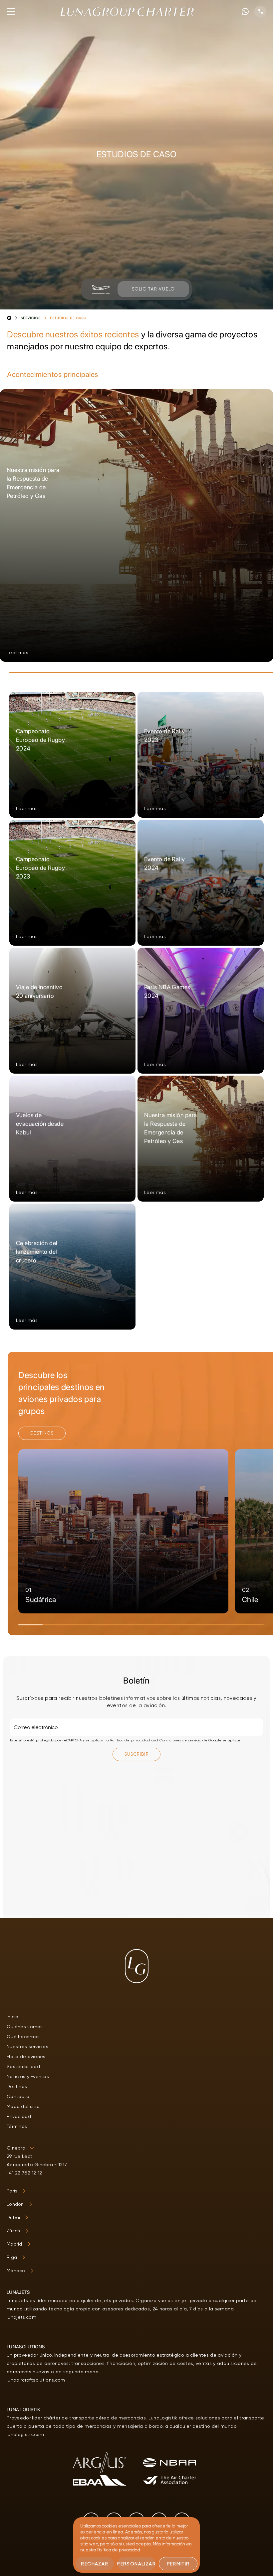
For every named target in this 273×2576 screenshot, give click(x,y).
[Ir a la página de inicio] (127, 12)
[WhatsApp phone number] (245, 11)
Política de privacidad (130, 1740)
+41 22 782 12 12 (24, 2173)
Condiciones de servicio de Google (190, 1740)
